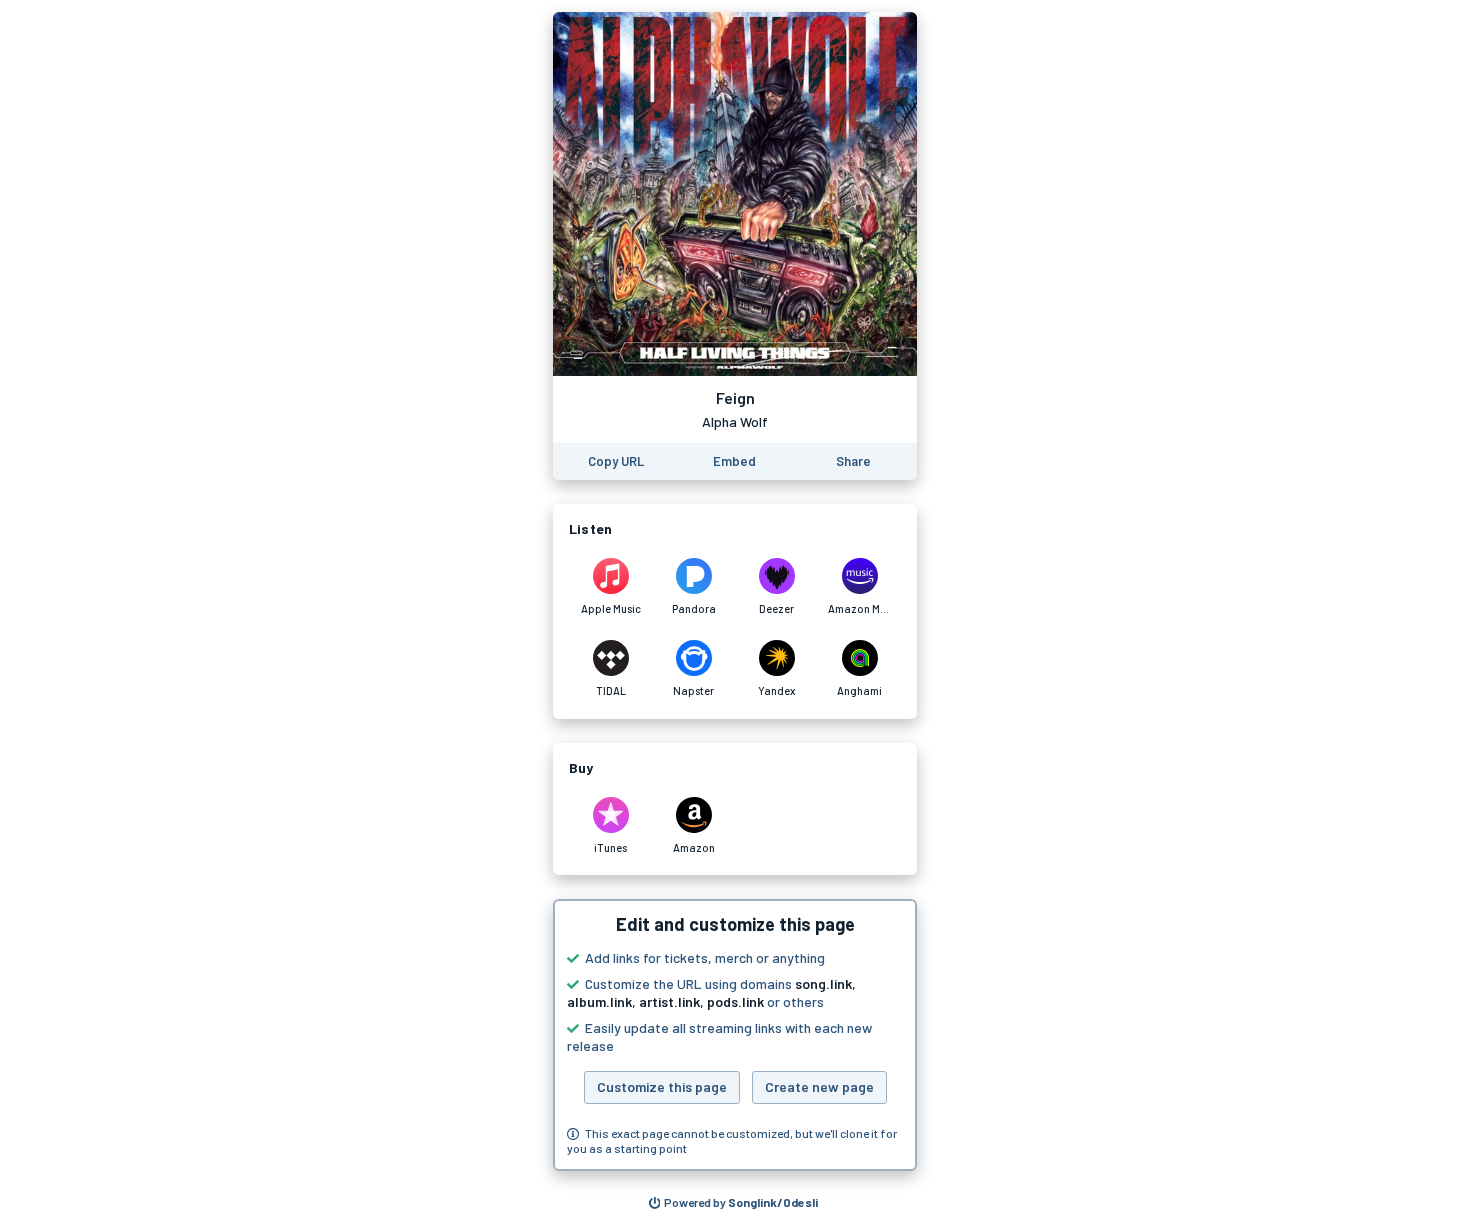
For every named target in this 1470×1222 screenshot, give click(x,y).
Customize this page (662, 1086)
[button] (735, 1035)
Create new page (819, 1086)
